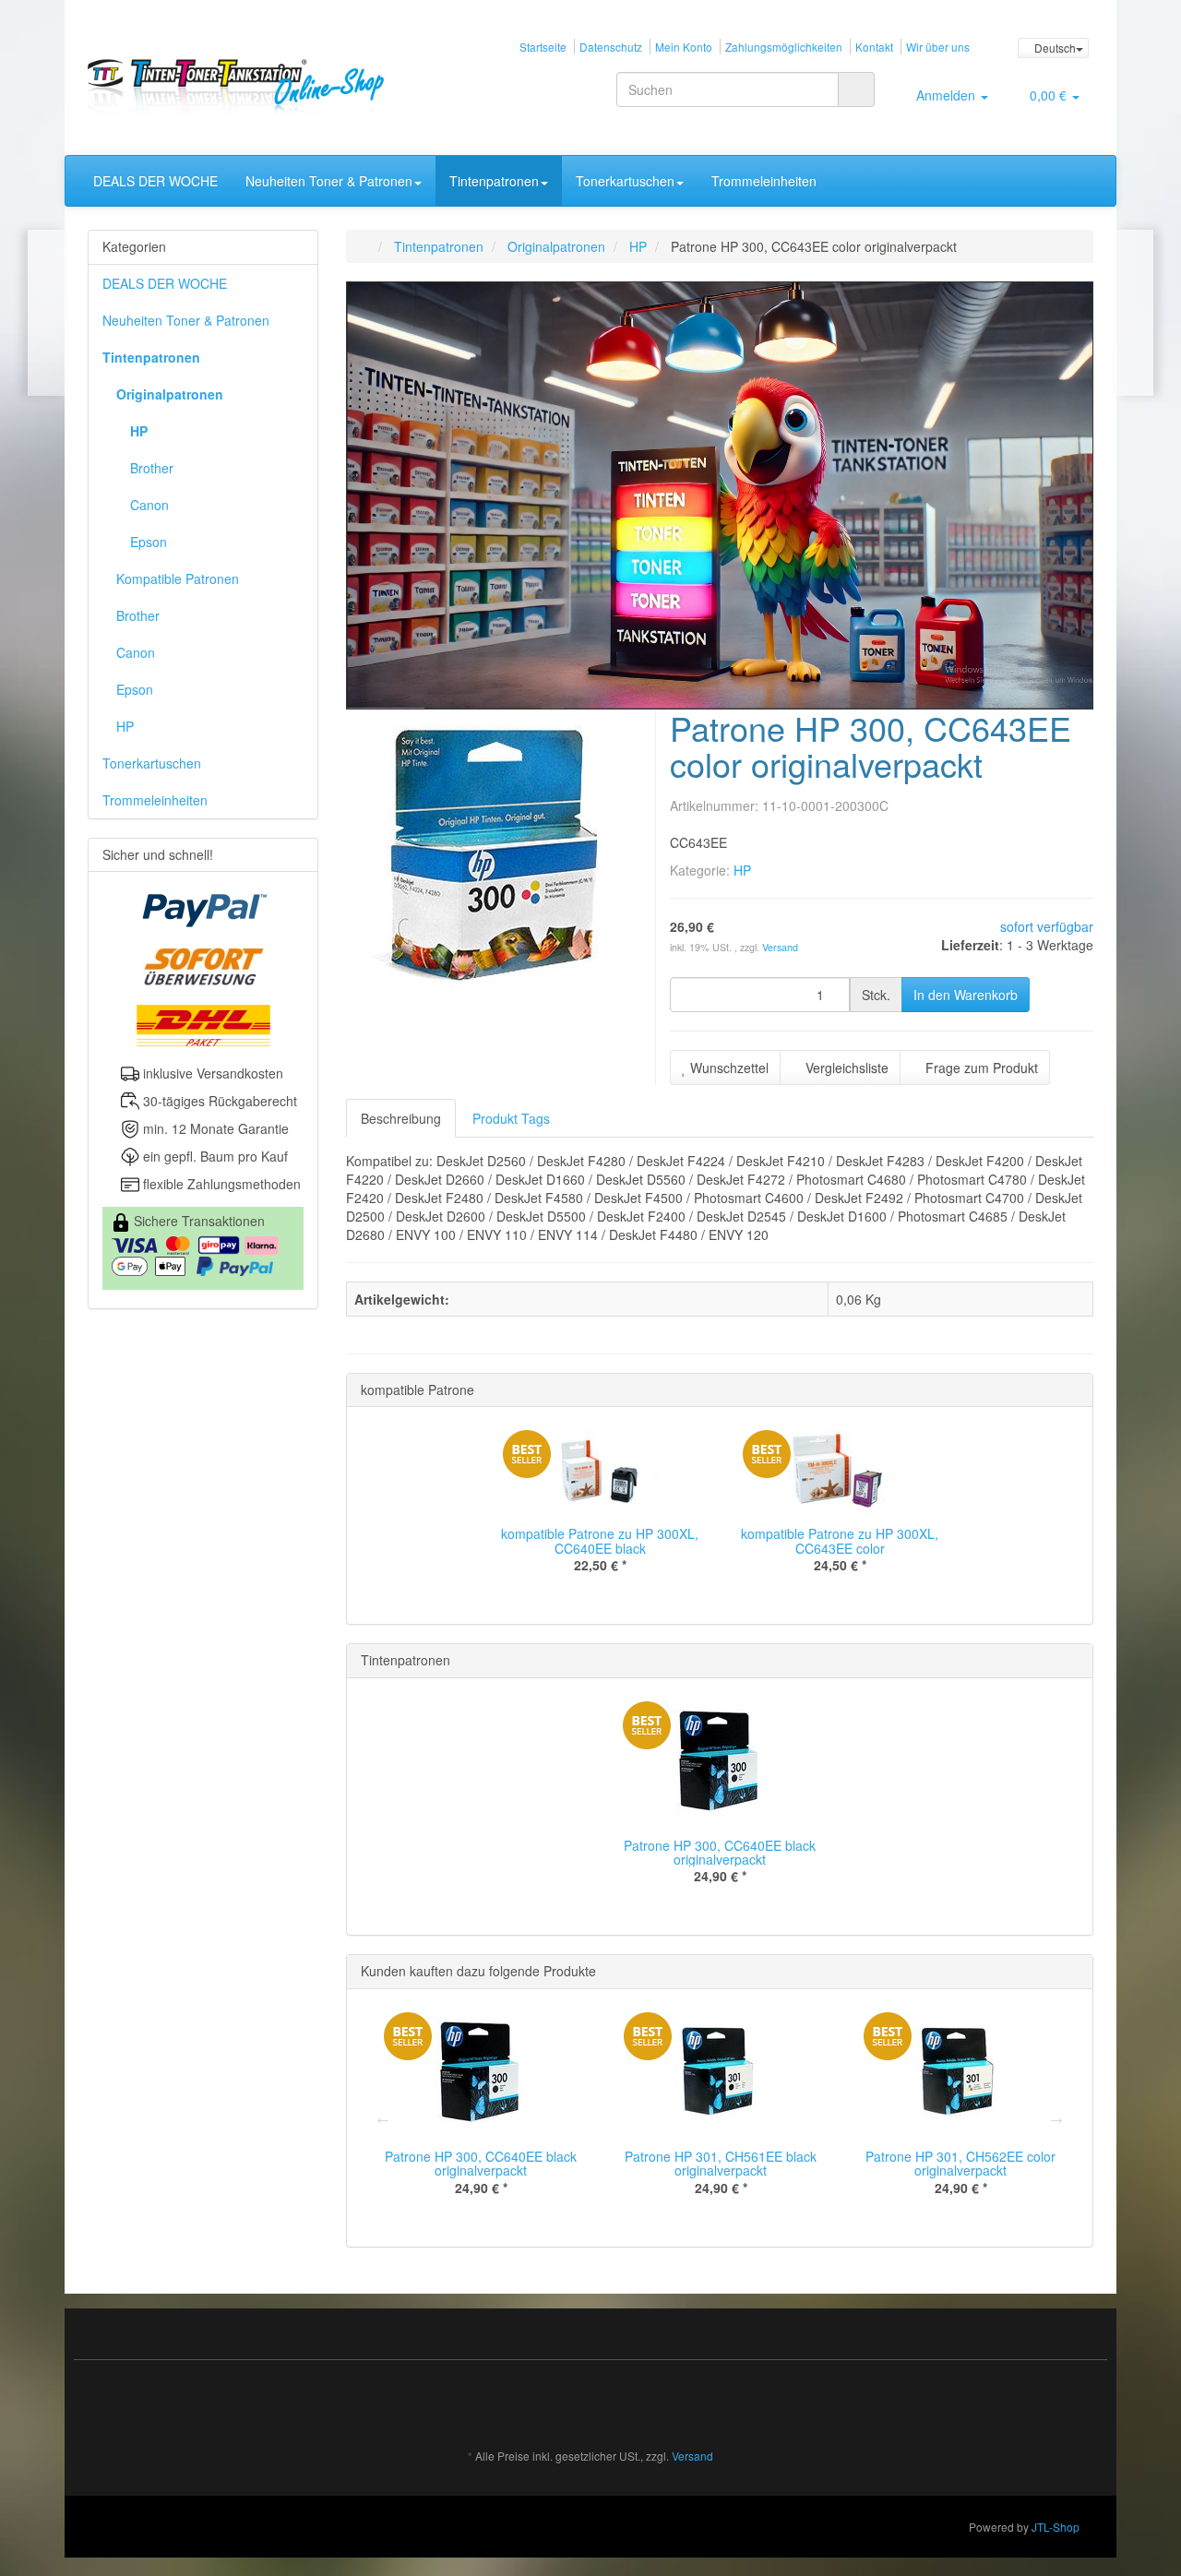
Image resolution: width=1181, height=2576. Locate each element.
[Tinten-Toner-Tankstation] (246, 86)
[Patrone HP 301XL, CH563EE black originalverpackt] (1134, 313)
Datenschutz (611, 47)
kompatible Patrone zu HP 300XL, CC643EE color (840, 1540)
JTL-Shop (1056, 2527)
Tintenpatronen (494, 181)
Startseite (543, 47)
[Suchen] (856, 89)
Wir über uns (938, 47)
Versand (780, 947)
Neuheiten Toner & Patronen (329, 181)
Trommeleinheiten (764, 181)
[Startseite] (365, 246)
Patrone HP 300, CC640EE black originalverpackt (720, 1852)
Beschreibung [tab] (401, 1118)
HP (742, 870)
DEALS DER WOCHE (155, 181)
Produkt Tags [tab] (511, 1118)
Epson (149, 542)
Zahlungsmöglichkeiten (784, 47)
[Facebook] (1083, 2402)
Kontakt (874, 47)
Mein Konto (684, 47)
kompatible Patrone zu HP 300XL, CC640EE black (600, 1540)
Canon (149, 505)
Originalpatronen (170, 394)
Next (1056, 2117)
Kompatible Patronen (178, 578)
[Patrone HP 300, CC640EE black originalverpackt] (47, 313)
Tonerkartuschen (625, 181)
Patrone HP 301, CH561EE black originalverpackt (721, 2163)
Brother (152, 468)
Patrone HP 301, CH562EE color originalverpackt (960, 2163)
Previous (383, 2117)
